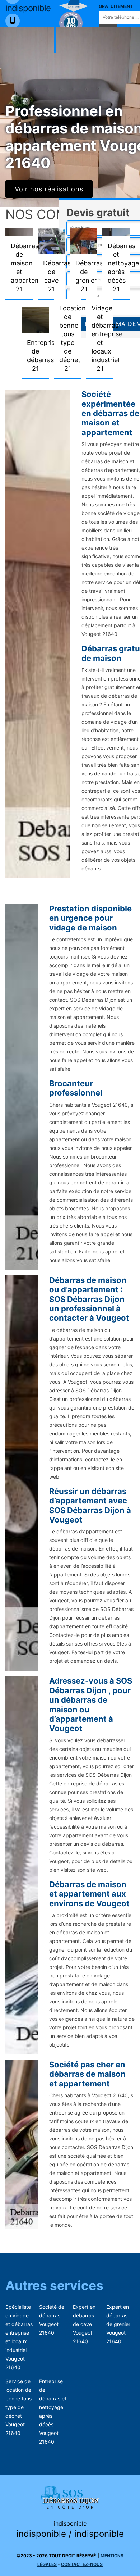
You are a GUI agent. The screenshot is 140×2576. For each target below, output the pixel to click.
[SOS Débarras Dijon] (70, 2497)
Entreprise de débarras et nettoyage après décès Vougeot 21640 (53, 2411)
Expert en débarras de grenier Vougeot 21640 (118, 2324)
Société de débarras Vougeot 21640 (52, 2320)
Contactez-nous (82, 2564)
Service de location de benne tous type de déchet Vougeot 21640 (18, 2407)
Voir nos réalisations (49, 189)
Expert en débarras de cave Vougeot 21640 (84, 2324)
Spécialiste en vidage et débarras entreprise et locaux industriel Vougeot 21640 (19, 2337)
